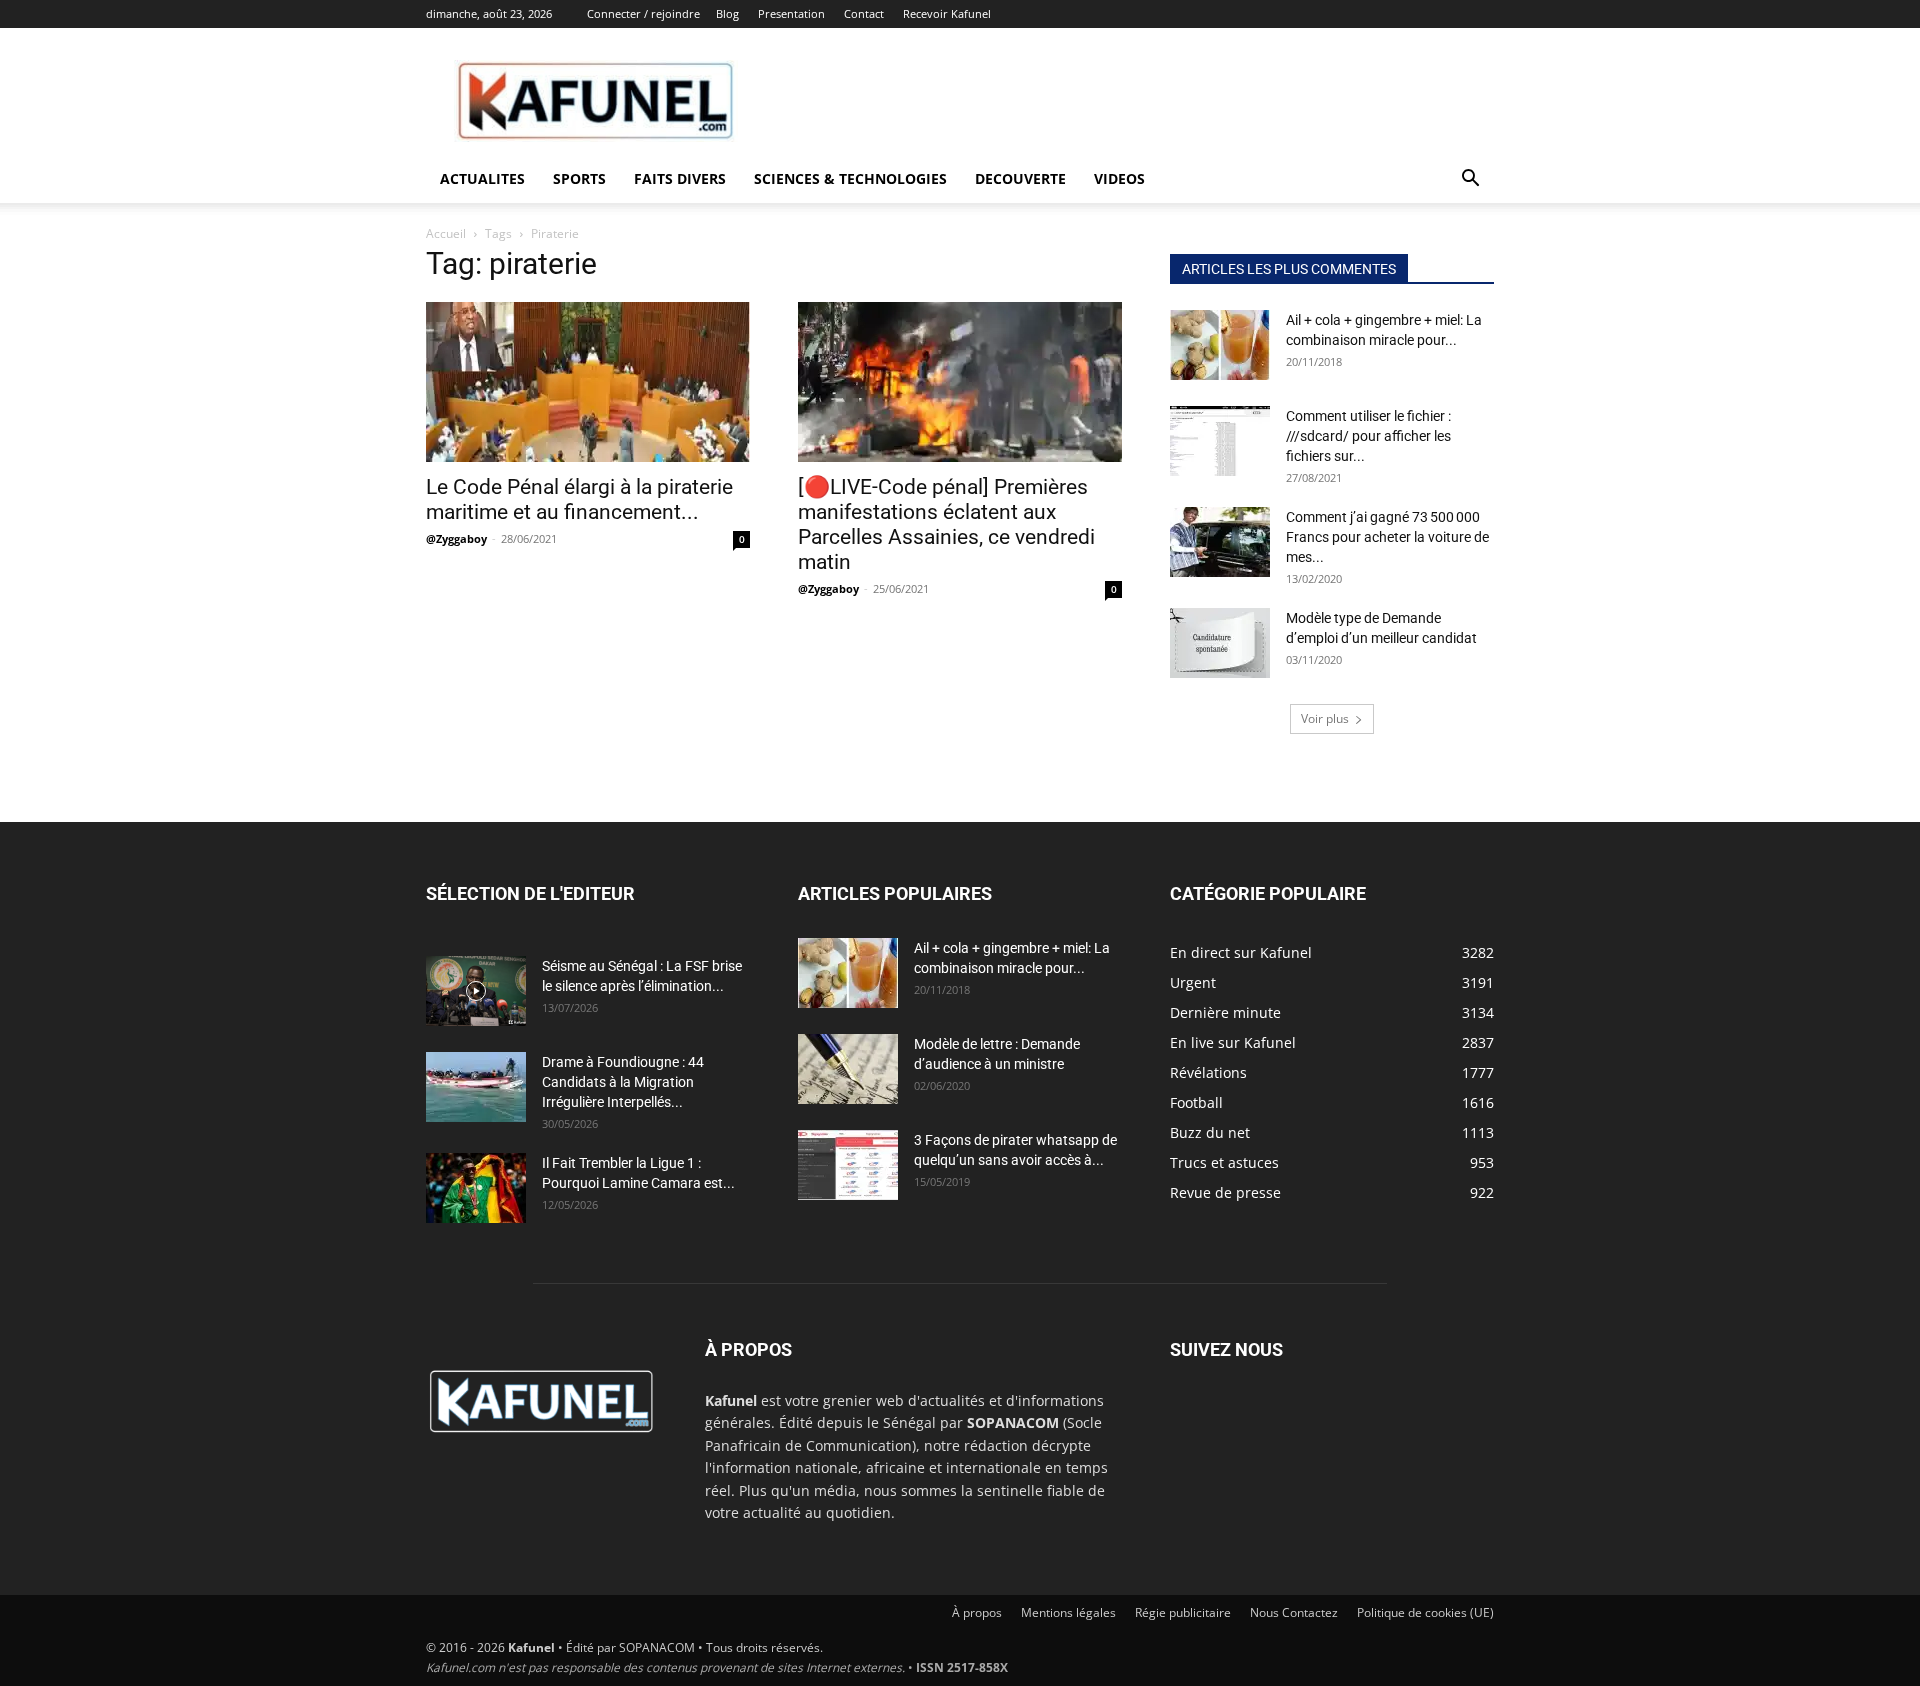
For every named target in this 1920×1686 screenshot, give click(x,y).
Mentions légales (1068, 1612)
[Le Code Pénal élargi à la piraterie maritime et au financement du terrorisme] (588, 382)
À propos (977, 1612)
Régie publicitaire (1183, 1612)
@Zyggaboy (456, 538)
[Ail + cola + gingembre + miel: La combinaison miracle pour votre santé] (1220, 345)
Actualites (482, 178)
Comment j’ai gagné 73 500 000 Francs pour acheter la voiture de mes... (1387, 537)
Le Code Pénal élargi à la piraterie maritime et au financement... (579, 499)
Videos (1119, 178)
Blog (727, 13)
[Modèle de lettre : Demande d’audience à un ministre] (848, 1069)
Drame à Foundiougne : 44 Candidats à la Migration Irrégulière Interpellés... (623, 1082)
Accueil (446, 233)
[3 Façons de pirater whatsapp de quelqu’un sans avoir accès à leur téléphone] (848, 1165)
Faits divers (680, 178)
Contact (864, 13)
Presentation (791, 13)
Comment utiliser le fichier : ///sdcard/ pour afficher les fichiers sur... (1368, 436)
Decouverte (1020, 178)
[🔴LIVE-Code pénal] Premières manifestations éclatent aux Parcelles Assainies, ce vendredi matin (946, 524)
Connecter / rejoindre (643, 13)
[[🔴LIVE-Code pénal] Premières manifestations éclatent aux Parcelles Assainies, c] (960, 382)
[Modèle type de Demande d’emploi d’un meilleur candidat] (1220, 643)
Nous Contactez (1294, 1612)
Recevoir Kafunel (947, 13)
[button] (1470, 180)
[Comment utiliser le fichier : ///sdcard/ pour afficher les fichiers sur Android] (1220, 441)
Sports (579, 178)
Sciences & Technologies (850, 178)
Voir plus (1325, 718)
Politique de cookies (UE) (1425, 1612)
